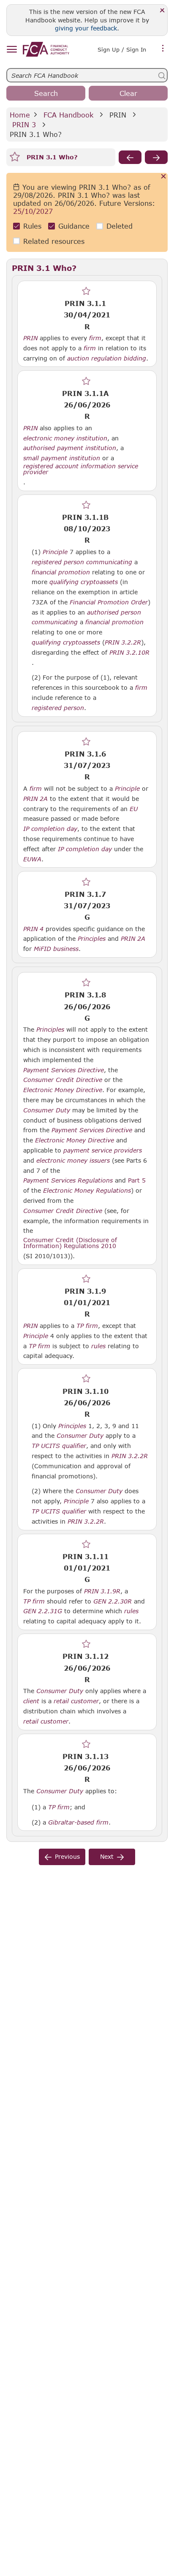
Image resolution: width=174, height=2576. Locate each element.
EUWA (32, 859)
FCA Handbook (68, 115)
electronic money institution (65, 438)
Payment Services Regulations (68, 1180)
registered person (58, 562)
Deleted (120, 226)
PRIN (118, 115)
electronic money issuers (73, 1161)
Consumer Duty (47, 1110)
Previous (67, 1856)
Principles (92, 939)
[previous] (130, 157)
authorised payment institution (70, 448)
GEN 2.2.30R (113, 1601)
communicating (109, 562)
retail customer (76, 1701)
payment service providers (103, 1150)
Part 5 (137, 1180)
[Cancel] (164, 177)
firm (95, 338)
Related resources (54, 241)
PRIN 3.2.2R (123, 642)
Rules (32, 226)
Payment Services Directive (64, 1070)
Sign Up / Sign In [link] (122, 49)
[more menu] (163, 49)
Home (20, 115)
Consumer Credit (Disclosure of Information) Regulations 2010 (70, 1243)
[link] (46, 49)
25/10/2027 (33, 211)
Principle (55, 552)
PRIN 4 (33, 929)
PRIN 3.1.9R (102, 1591)
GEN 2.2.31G (43, 1611)
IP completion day (50, 829)
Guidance (74, 226)
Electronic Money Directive (63, 1090)
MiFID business (56, 949)
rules (98, 1346)
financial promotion (61, 572)
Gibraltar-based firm (78, 1822)
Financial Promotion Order (109, 602)
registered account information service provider (81, 469)
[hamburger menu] (12, 50)
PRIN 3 (24, 124)
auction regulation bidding (107, 358)
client (31, 1701)
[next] (156, 157)
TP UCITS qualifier (59, 1446)
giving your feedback (86, 28)
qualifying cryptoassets (84, 582)
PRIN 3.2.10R (129, 652)
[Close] (162, 11)
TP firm (87, 1326)
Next (107, 1856)
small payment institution (62, 458)
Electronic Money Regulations (87, 1191)
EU (134, 809)
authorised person (114, 612)
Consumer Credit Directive (63, 1080)
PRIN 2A (35, 798)
